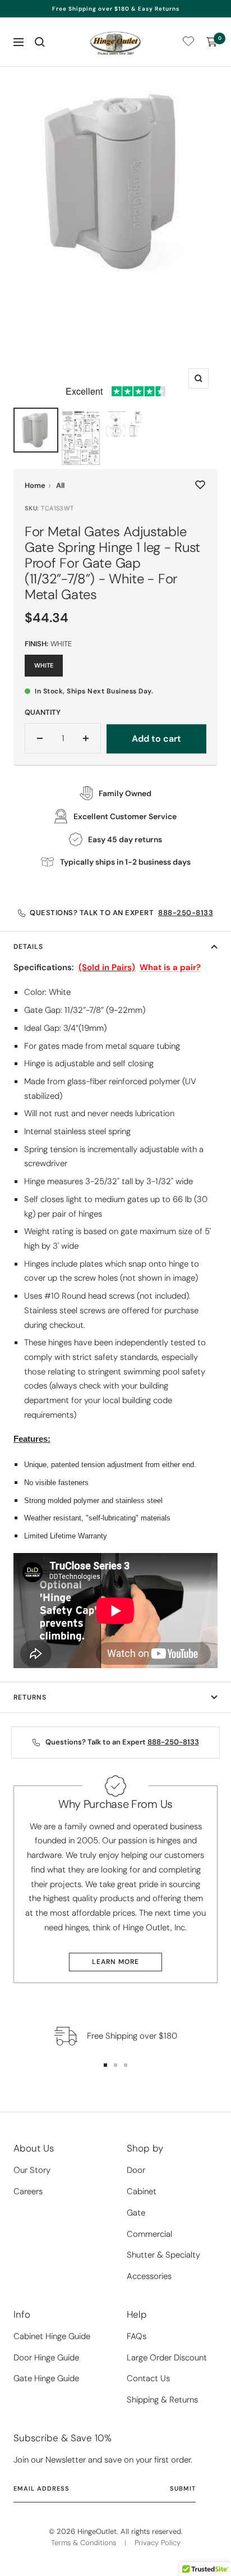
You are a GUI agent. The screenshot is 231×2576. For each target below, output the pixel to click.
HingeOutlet (97, 2531)
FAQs (137, 2336)
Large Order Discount (167, 2358)
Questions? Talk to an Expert (121, 913)
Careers (28, 2191)
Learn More (115, 1962)
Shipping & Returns (162, 2400)
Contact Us (148, 2378)
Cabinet (142, 2191)
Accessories (149, 2276)
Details (28, 947)
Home (35, 485)
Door (136, 2170)
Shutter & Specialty (163, 2255)
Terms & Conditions (84, 2543)
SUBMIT (183, 2488)
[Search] (40, 42)
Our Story (32, 2170)
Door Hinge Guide (46, 2358)
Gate (136, 2213)
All (60, 485)
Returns (30, 1697)
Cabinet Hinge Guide (52, 2336)
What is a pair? (170, 967)
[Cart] (212, 42)
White (44, 665)
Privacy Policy (158, 2543)
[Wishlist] (188, 44)
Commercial (149, 2234)
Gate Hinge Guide (46, 2378)
